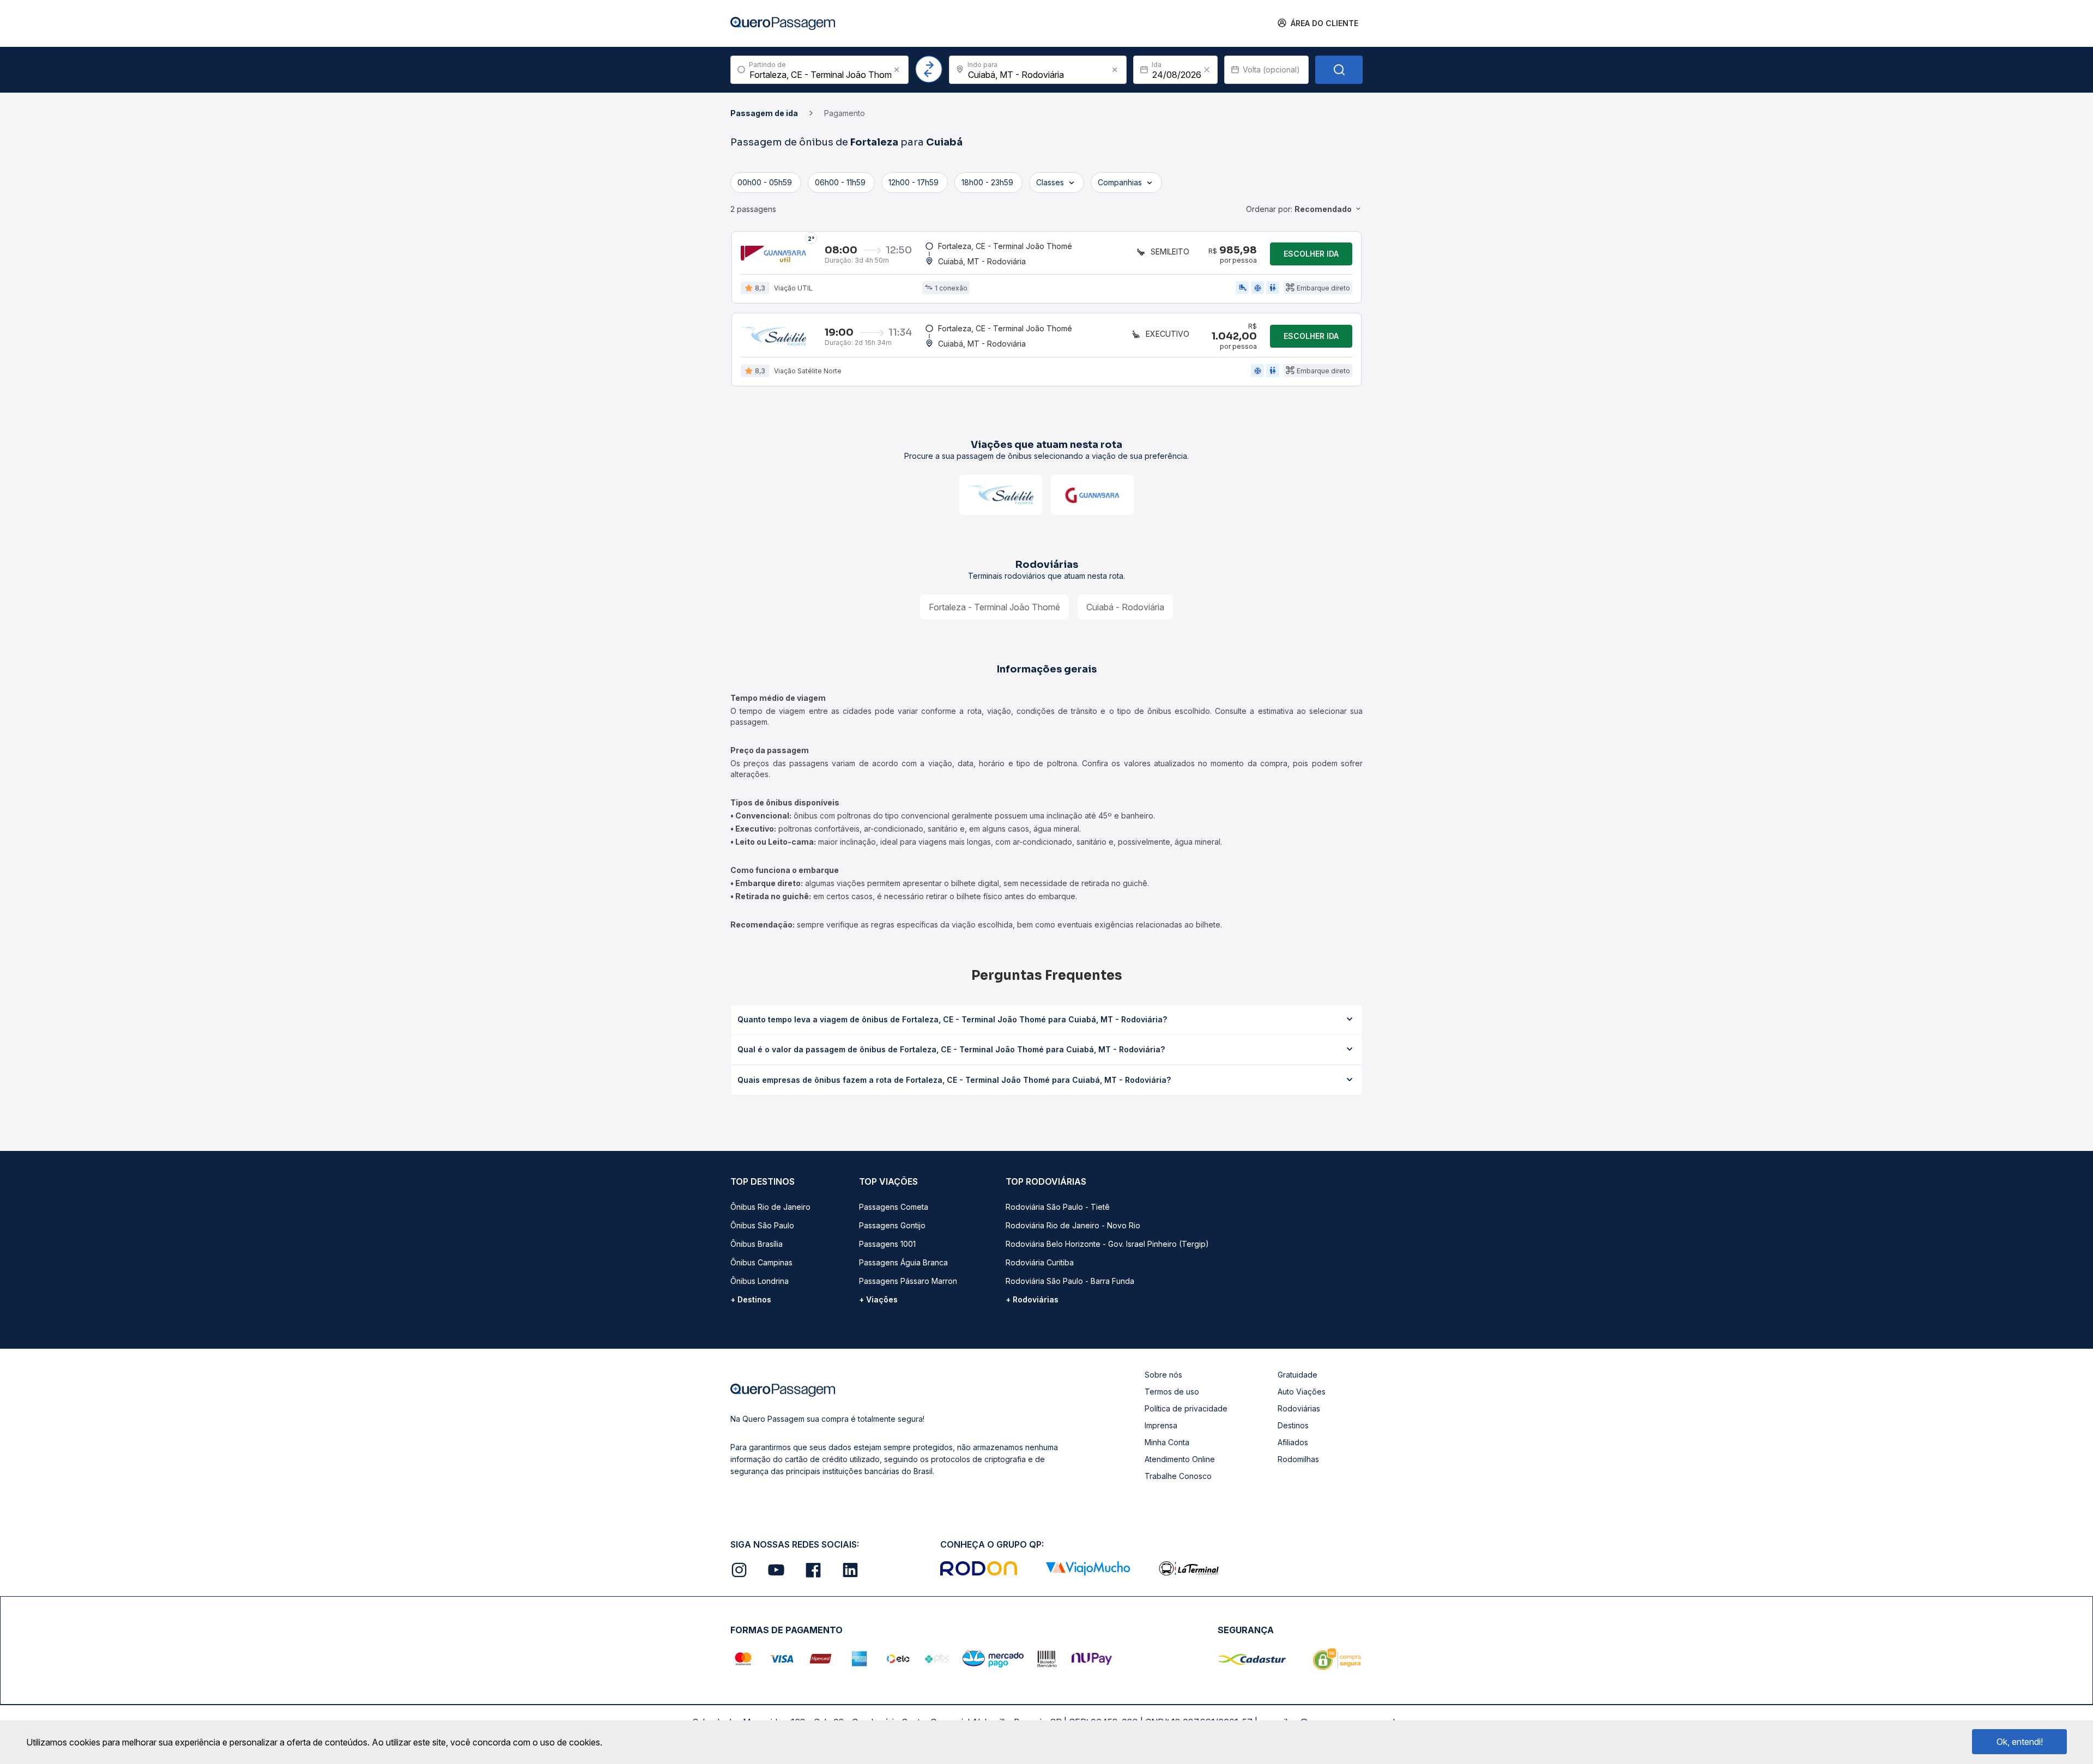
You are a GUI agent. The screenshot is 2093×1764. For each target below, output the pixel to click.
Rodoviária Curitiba (1040, 1262)
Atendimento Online (1180, 1459)
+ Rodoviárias (1032, 1299)
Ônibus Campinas (761, 1262)
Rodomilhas (1298, 1459)
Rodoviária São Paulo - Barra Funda (1070, 1281)
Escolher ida (1311, 254)
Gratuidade (1297, 1375)
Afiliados (1293, 1442)
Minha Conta (1167, 1442)
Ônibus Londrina (760, 1281)
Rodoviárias (1299, 1408)
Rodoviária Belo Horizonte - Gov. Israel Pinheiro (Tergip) (1107, 1244)
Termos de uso (1172, 1392)
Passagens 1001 (887, 1244)
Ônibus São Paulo (762, 1225)
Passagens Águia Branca (903, 1262)
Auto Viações (1302, 1392)
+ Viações (878, 1299)
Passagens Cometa (894, 1207)
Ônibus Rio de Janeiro (770, 1207)
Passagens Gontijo (892, 1225)
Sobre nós (1163, 1375)
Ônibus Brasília (757, 1244)
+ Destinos (751, 1299)
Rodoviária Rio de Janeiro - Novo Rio (1073, 1225)
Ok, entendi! (2020, 1742)
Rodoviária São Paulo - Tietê (1058, 1207)
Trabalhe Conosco (1178, 1476)
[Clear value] (1207, 70)
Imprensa (1161, 1425)
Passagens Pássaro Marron (908, 1281)
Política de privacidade (1186, 1408)
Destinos (1293, 1425)
